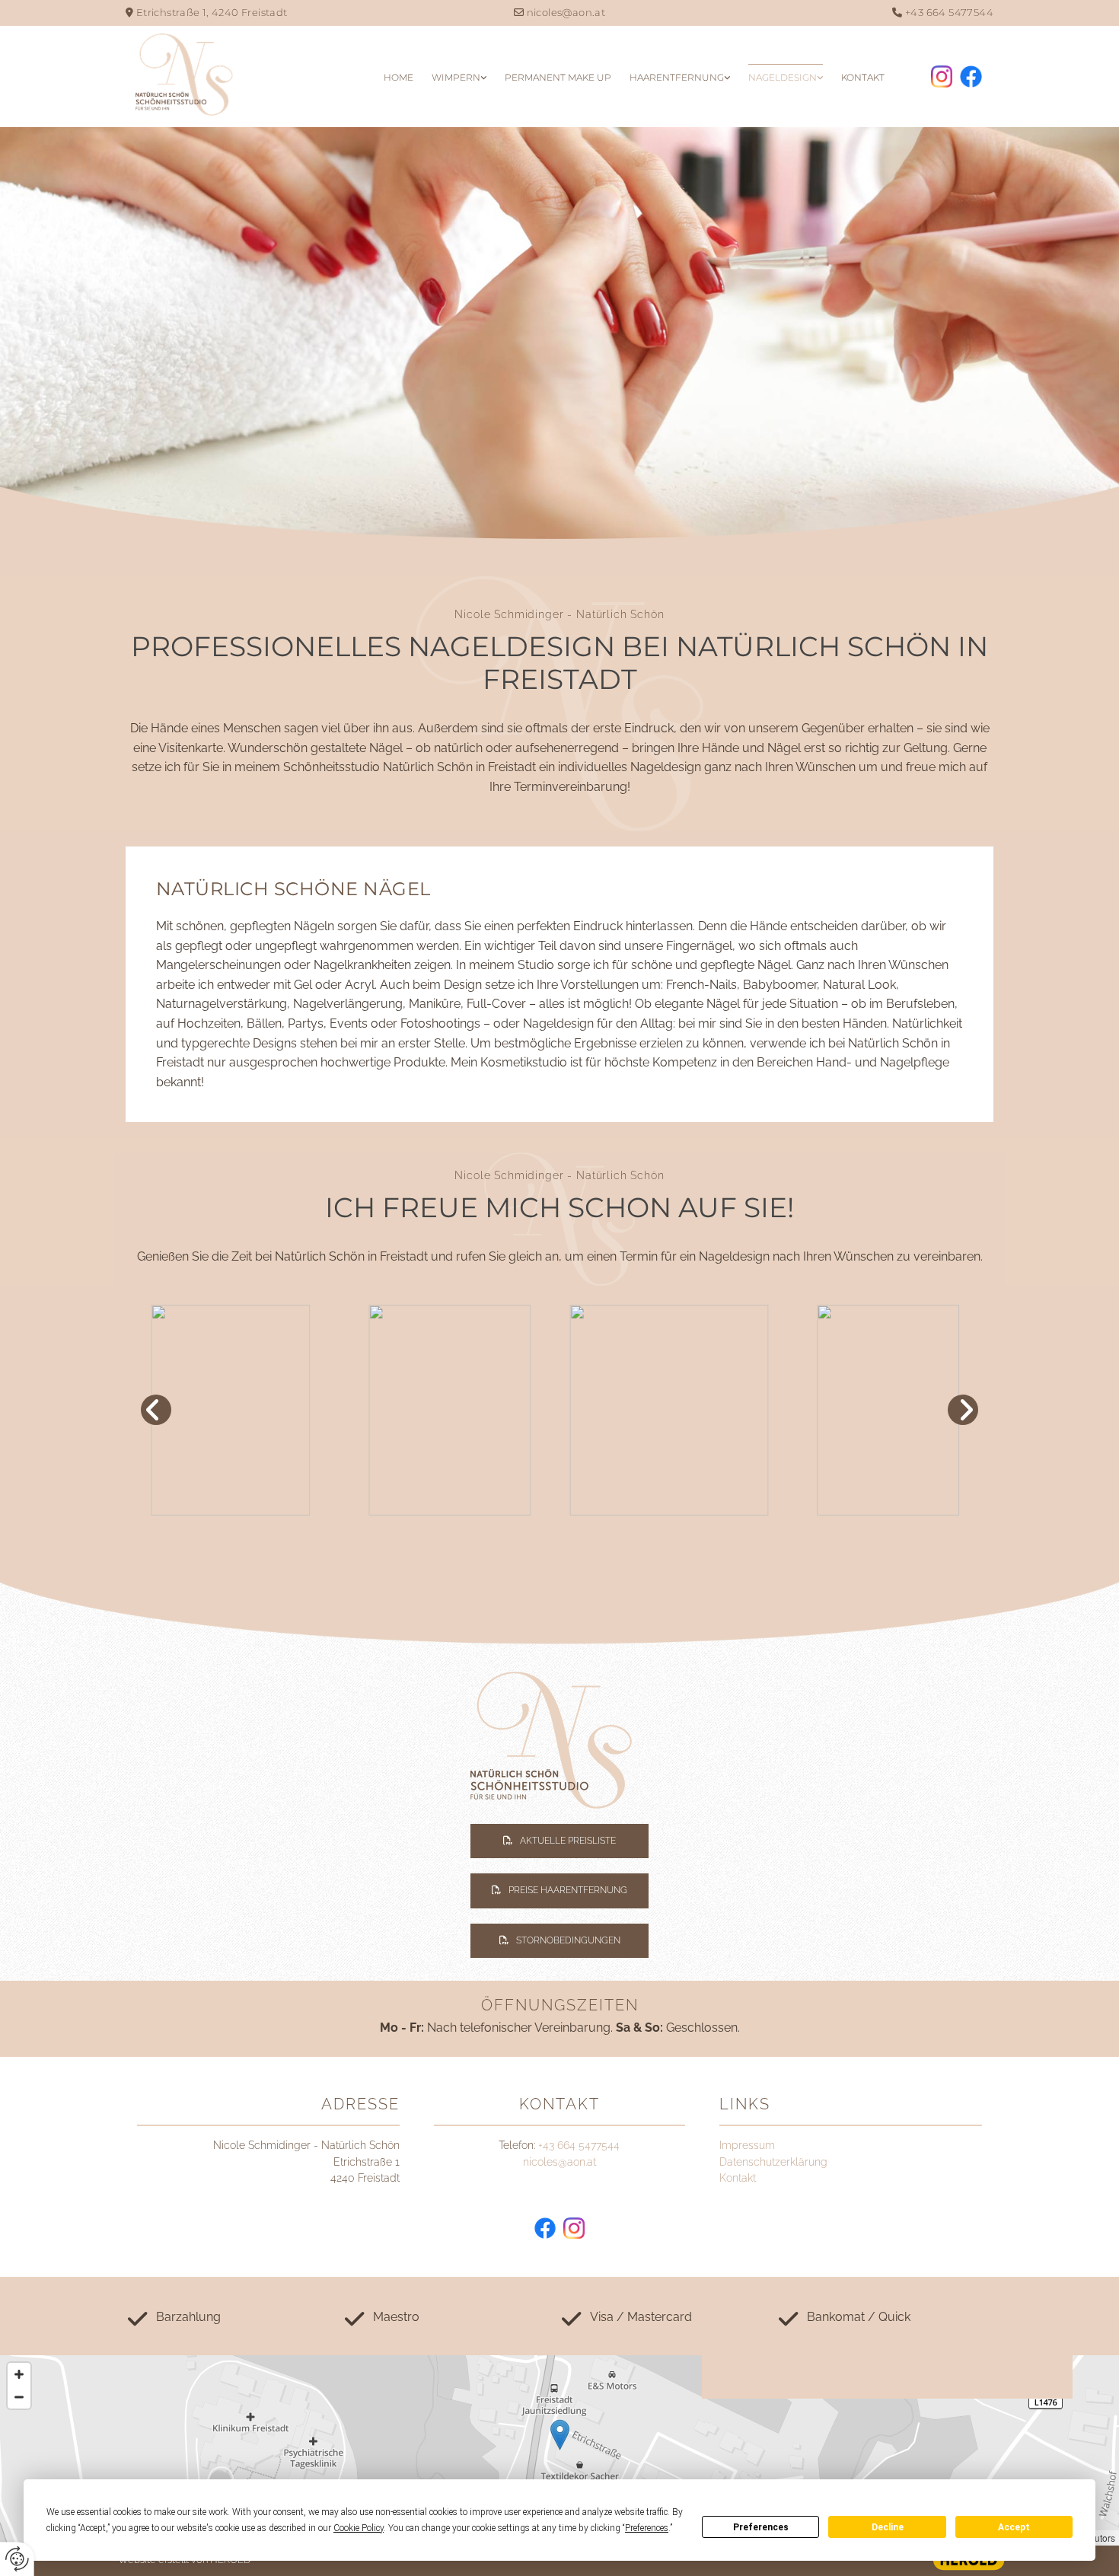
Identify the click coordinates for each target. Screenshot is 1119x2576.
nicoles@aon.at (566, 12)
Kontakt (863, 77)
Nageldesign (783, 77)
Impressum (747, 2145)
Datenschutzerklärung (773, 2162)
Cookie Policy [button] (359, 2528)
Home (399, 77)
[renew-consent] (17, 2559)
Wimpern (456, 77)
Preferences (761, 2527)
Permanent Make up (558, 77)
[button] (559, 1841)
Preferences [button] (647, 2528)
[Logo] (231, 75)
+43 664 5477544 (949, 12)
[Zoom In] (19, 2374)
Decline (888, 2527)
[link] (459, 77)
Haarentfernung (677, 77)
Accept (1014, 2527)
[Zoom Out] (19, 2397)
